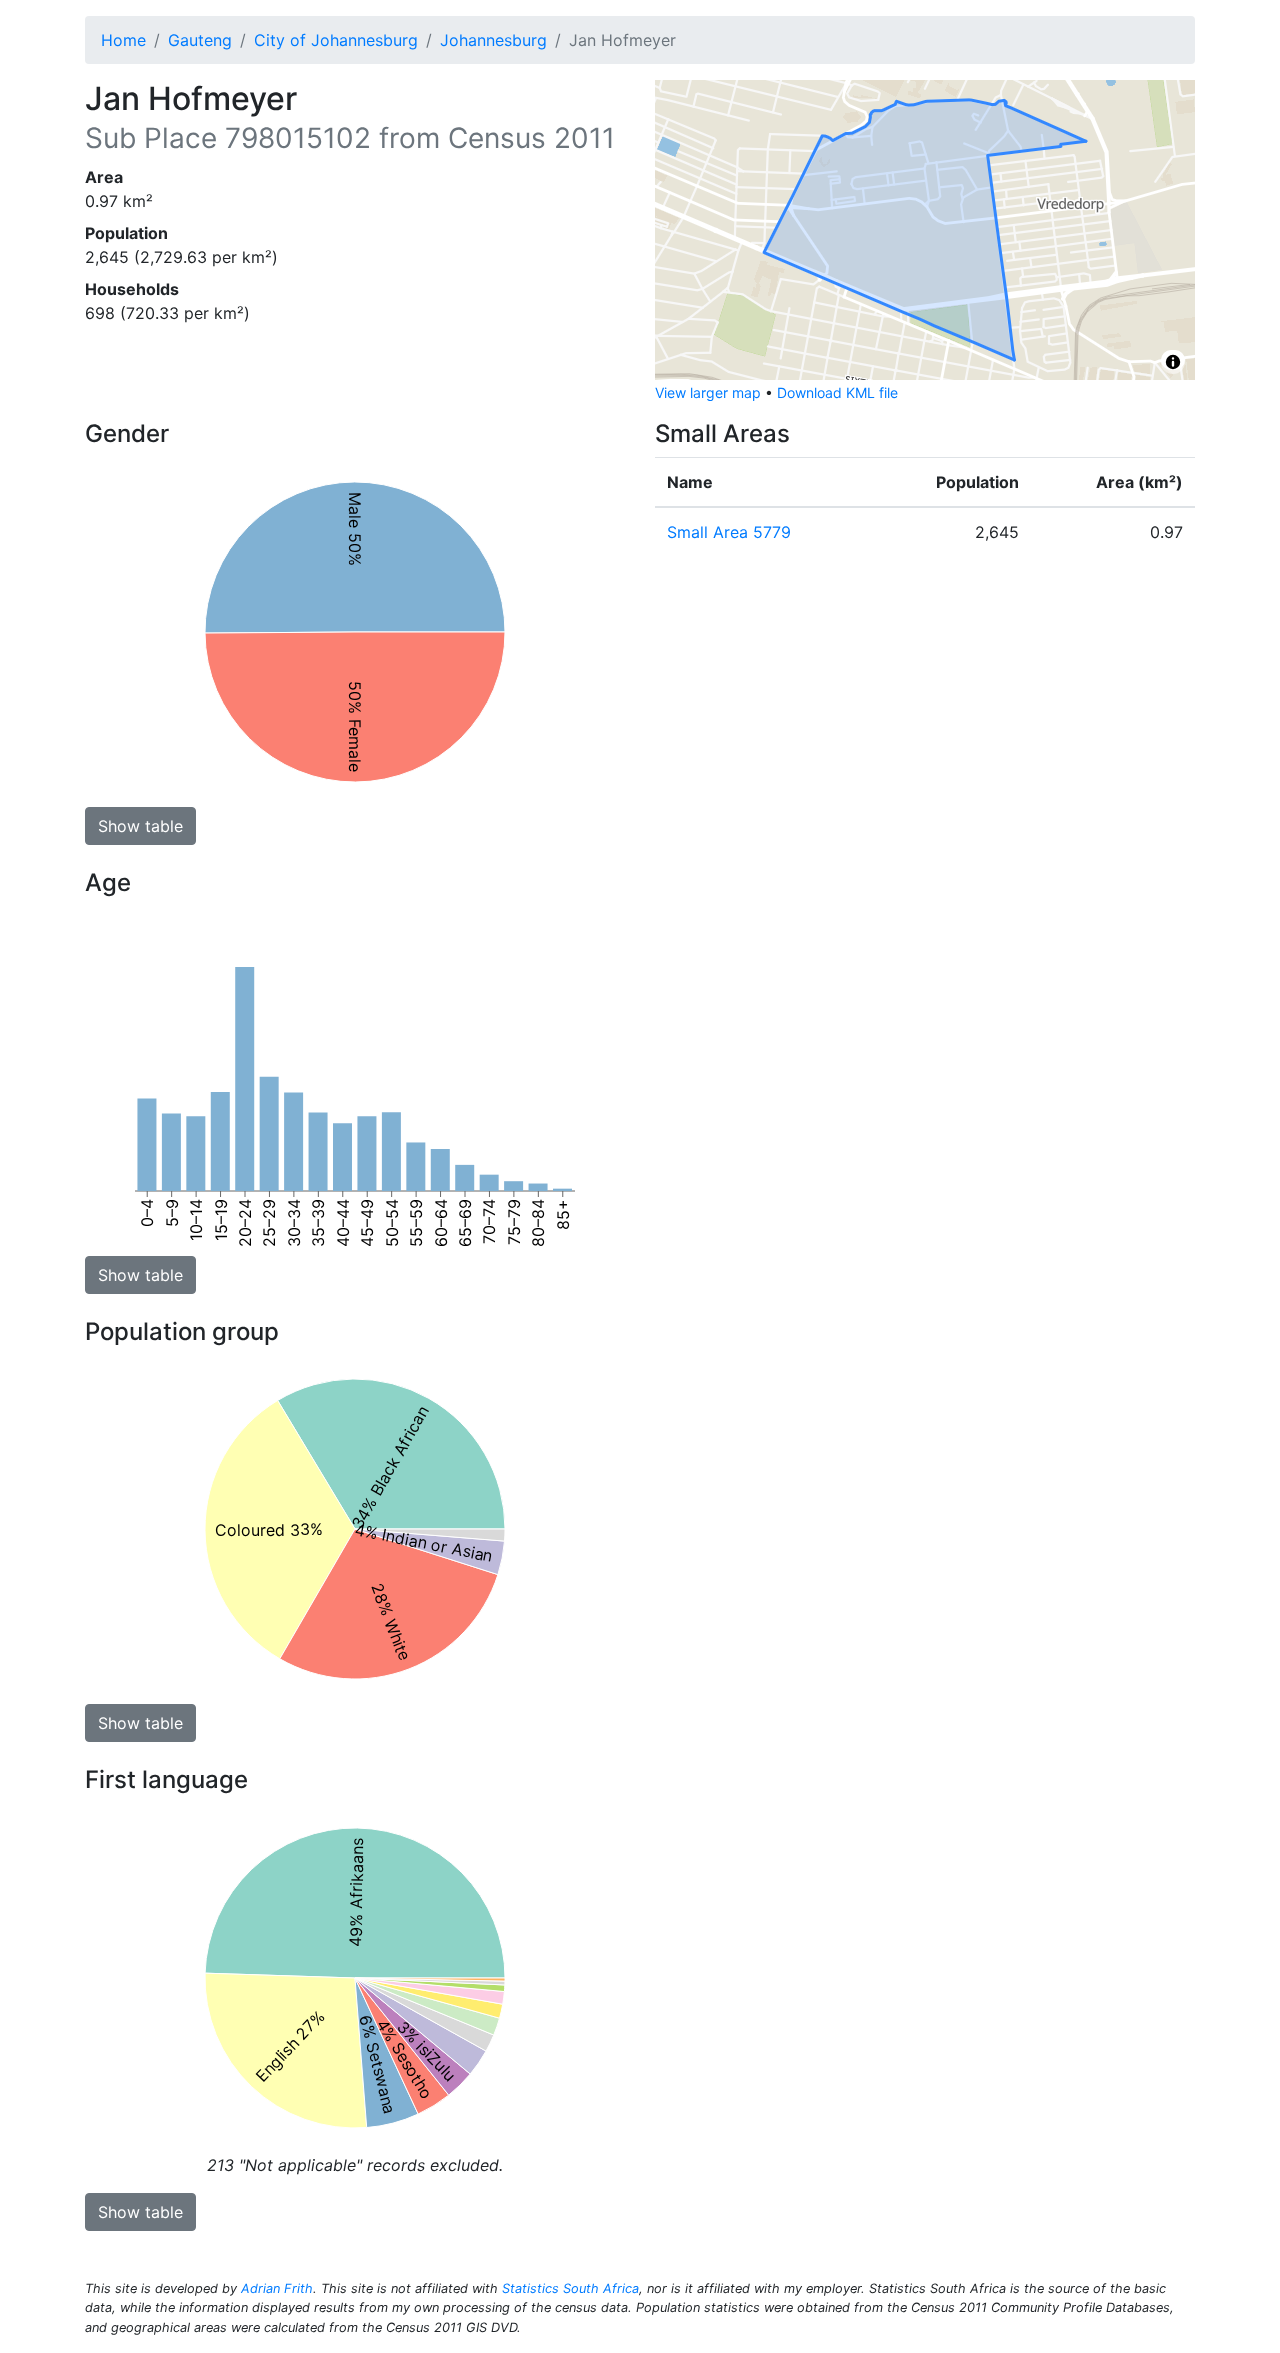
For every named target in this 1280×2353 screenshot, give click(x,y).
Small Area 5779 (729, 532)
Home (123, 40)
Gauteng (200, 40)
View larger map (708, 392)
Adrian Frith (277, 2288)
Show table (140, 826)
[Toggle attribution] (1173, 362)
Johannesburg (493, 40)
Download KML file (837, 392)
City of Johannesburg (336, 40)
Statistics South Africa (570, 2288)
